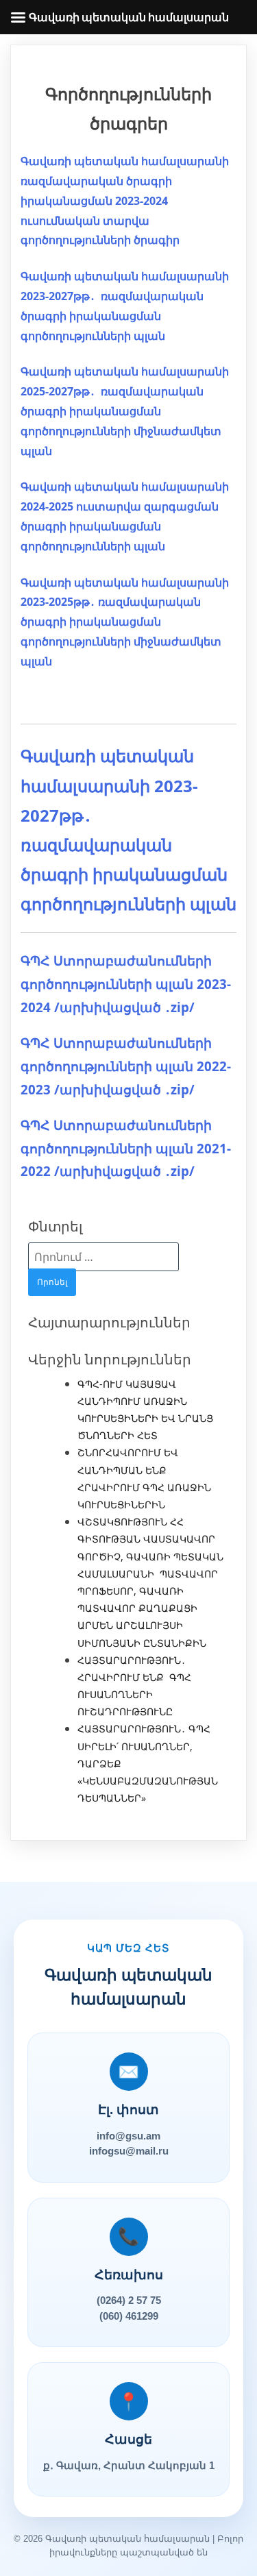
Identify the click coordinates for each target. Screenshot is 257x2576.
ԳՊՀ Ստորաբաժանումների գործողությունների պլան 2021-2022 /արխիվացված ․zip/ (126, 1148)
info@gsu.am (128, 2136)
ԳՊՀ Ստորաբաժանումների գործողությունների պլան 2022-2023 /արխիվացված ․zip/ (126, 1066)
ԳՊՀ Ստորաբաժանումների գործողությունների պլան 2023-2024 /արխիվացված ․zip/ (126, 983)
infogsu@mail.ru (129, 2151)
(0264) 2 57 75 (129, 2300)
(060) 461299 (129, 2316)
